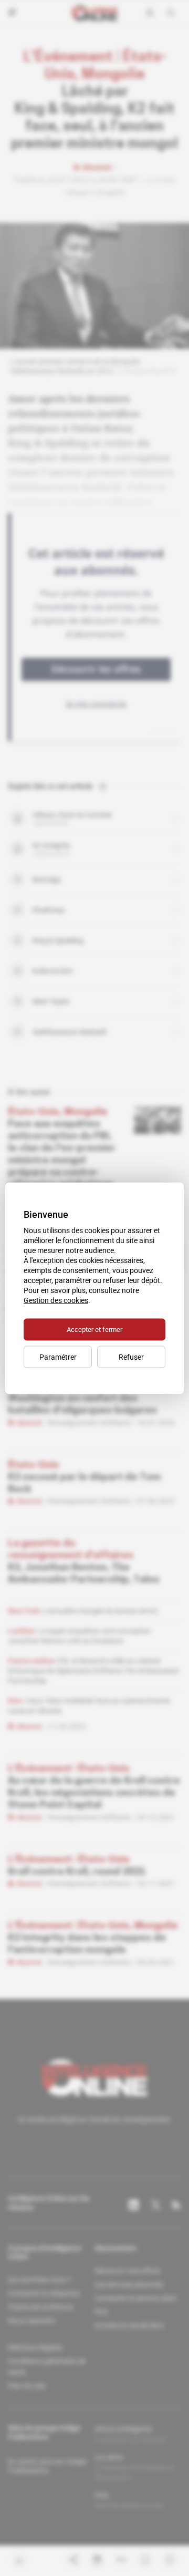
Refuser (131, 1357)
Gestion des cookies (56, 1300)
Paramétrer (58, 1357)
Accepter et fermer (94, 1329)
